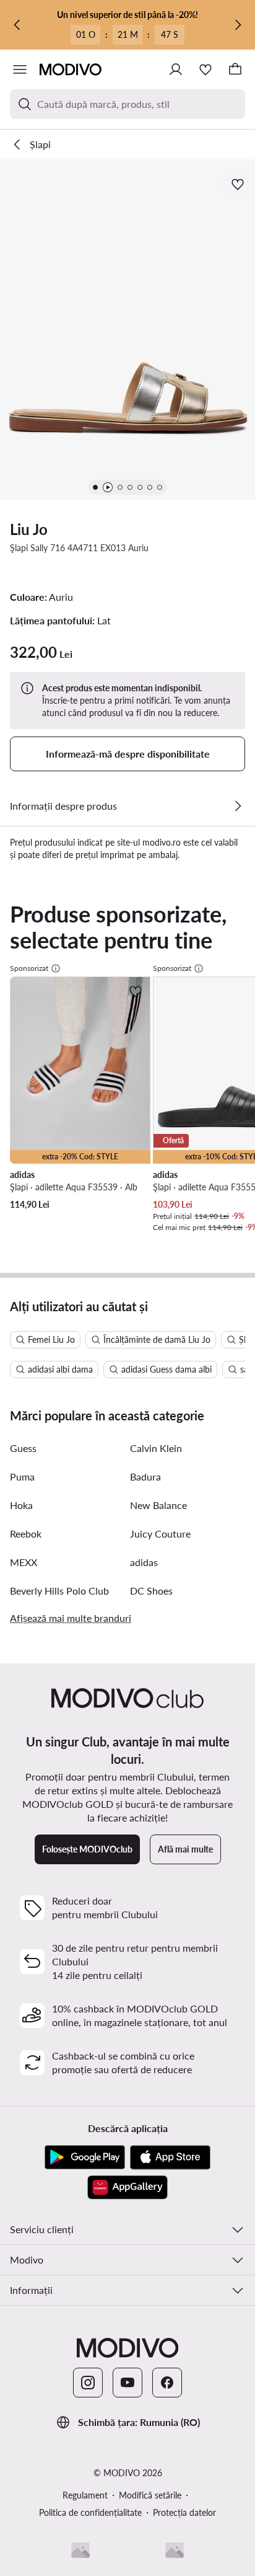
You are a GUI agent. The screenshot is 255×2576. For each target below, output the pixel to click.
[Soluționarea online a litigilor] (175, 2550)
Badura (145, 1476)
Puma (22, 1476)
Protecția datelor (184, 2512)
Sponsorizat (29, 968)
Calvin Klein (156, 1448)
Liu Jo (29, 529)
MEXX (24, 1562)
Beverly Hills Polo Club (59, 1591)
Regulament (85, 2495)
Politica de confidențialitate (90, 2512)
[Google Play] (85, 2158)
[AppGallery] (127, 2187)
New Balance (158, 1505)
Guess (23, 1448)
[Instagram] (88, 2383)
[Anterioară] (17, 25)
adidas (144, 1562)
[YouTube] (127, 2383)
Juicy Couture (160, 1534)
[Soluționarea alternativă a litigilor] (80, 2550)
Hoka (21, 1505)
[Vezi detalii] (238, 806)
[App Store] (170, 2158)
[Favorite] (205, 69)
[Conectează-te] (176, 69)
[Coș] (235, 69)
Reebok (26, 1534)
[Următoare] (238, 25)
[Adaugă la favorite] (239, 184)
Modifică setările (150, 2495)
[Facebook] (167, 2383)
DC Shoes (151, 1591)
